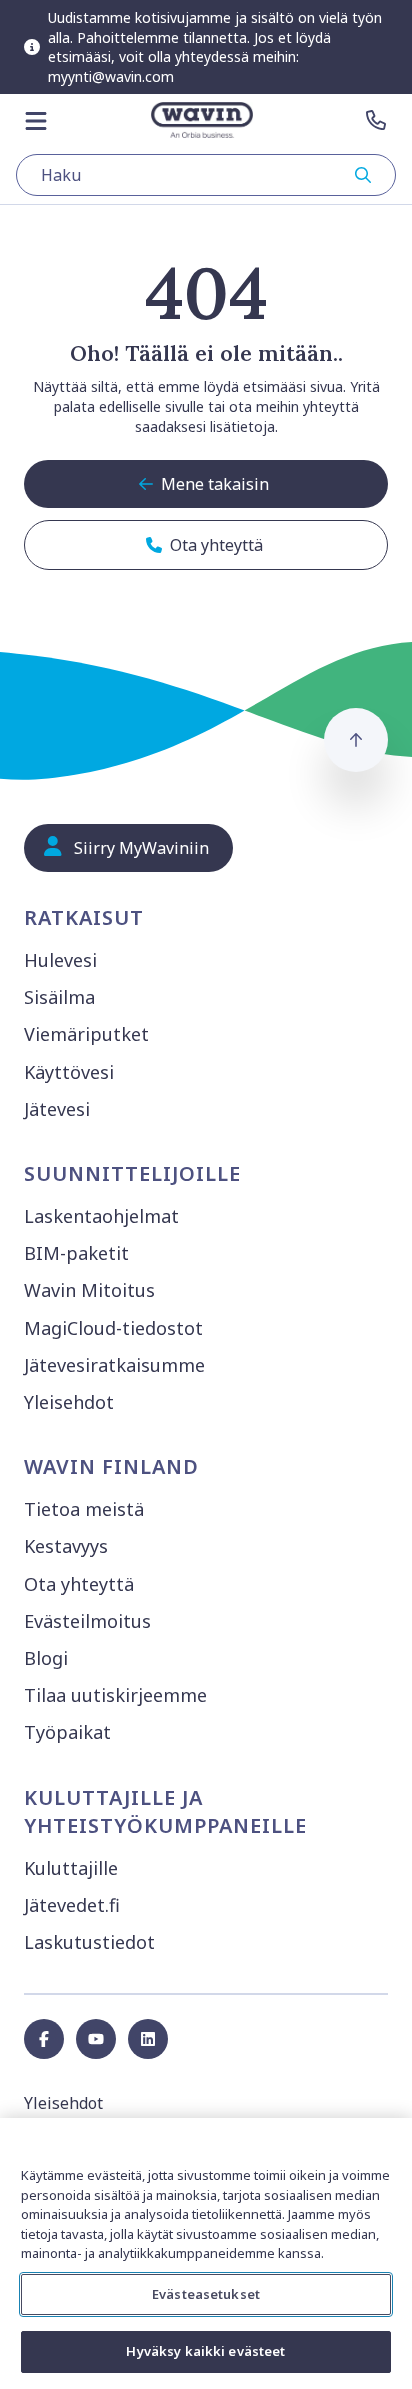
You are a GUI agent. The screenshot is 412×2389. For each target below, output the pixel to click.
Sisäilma (59, 997)
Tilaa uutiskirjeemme (115, 1695)
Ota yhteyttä (79, 1584)
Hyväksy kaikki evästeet (205, 2351)
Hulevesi (60, 960)
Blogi (46, 1658)
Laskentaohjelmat (101, 1216)
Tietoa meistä (84, 1509)
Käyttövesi (69, 1072)
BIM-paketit (76, 1253)
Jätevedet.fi (72, 1905)
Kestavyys (66, 1546)
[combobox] (206, 175)
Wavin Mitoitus (89, 1290)
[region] (206, 2253)
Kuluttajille (71, 1868)
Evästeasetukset (206, 2294)
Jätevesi (57, 1109)
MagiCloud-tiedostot (113, 1328)
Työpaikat (67, 1732)
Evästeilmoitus (87, 1621)
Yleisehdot (69, 1402)
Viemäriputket (86, 1034)
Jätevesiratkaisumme (114, 1365)
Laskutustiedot (89, 1942)
